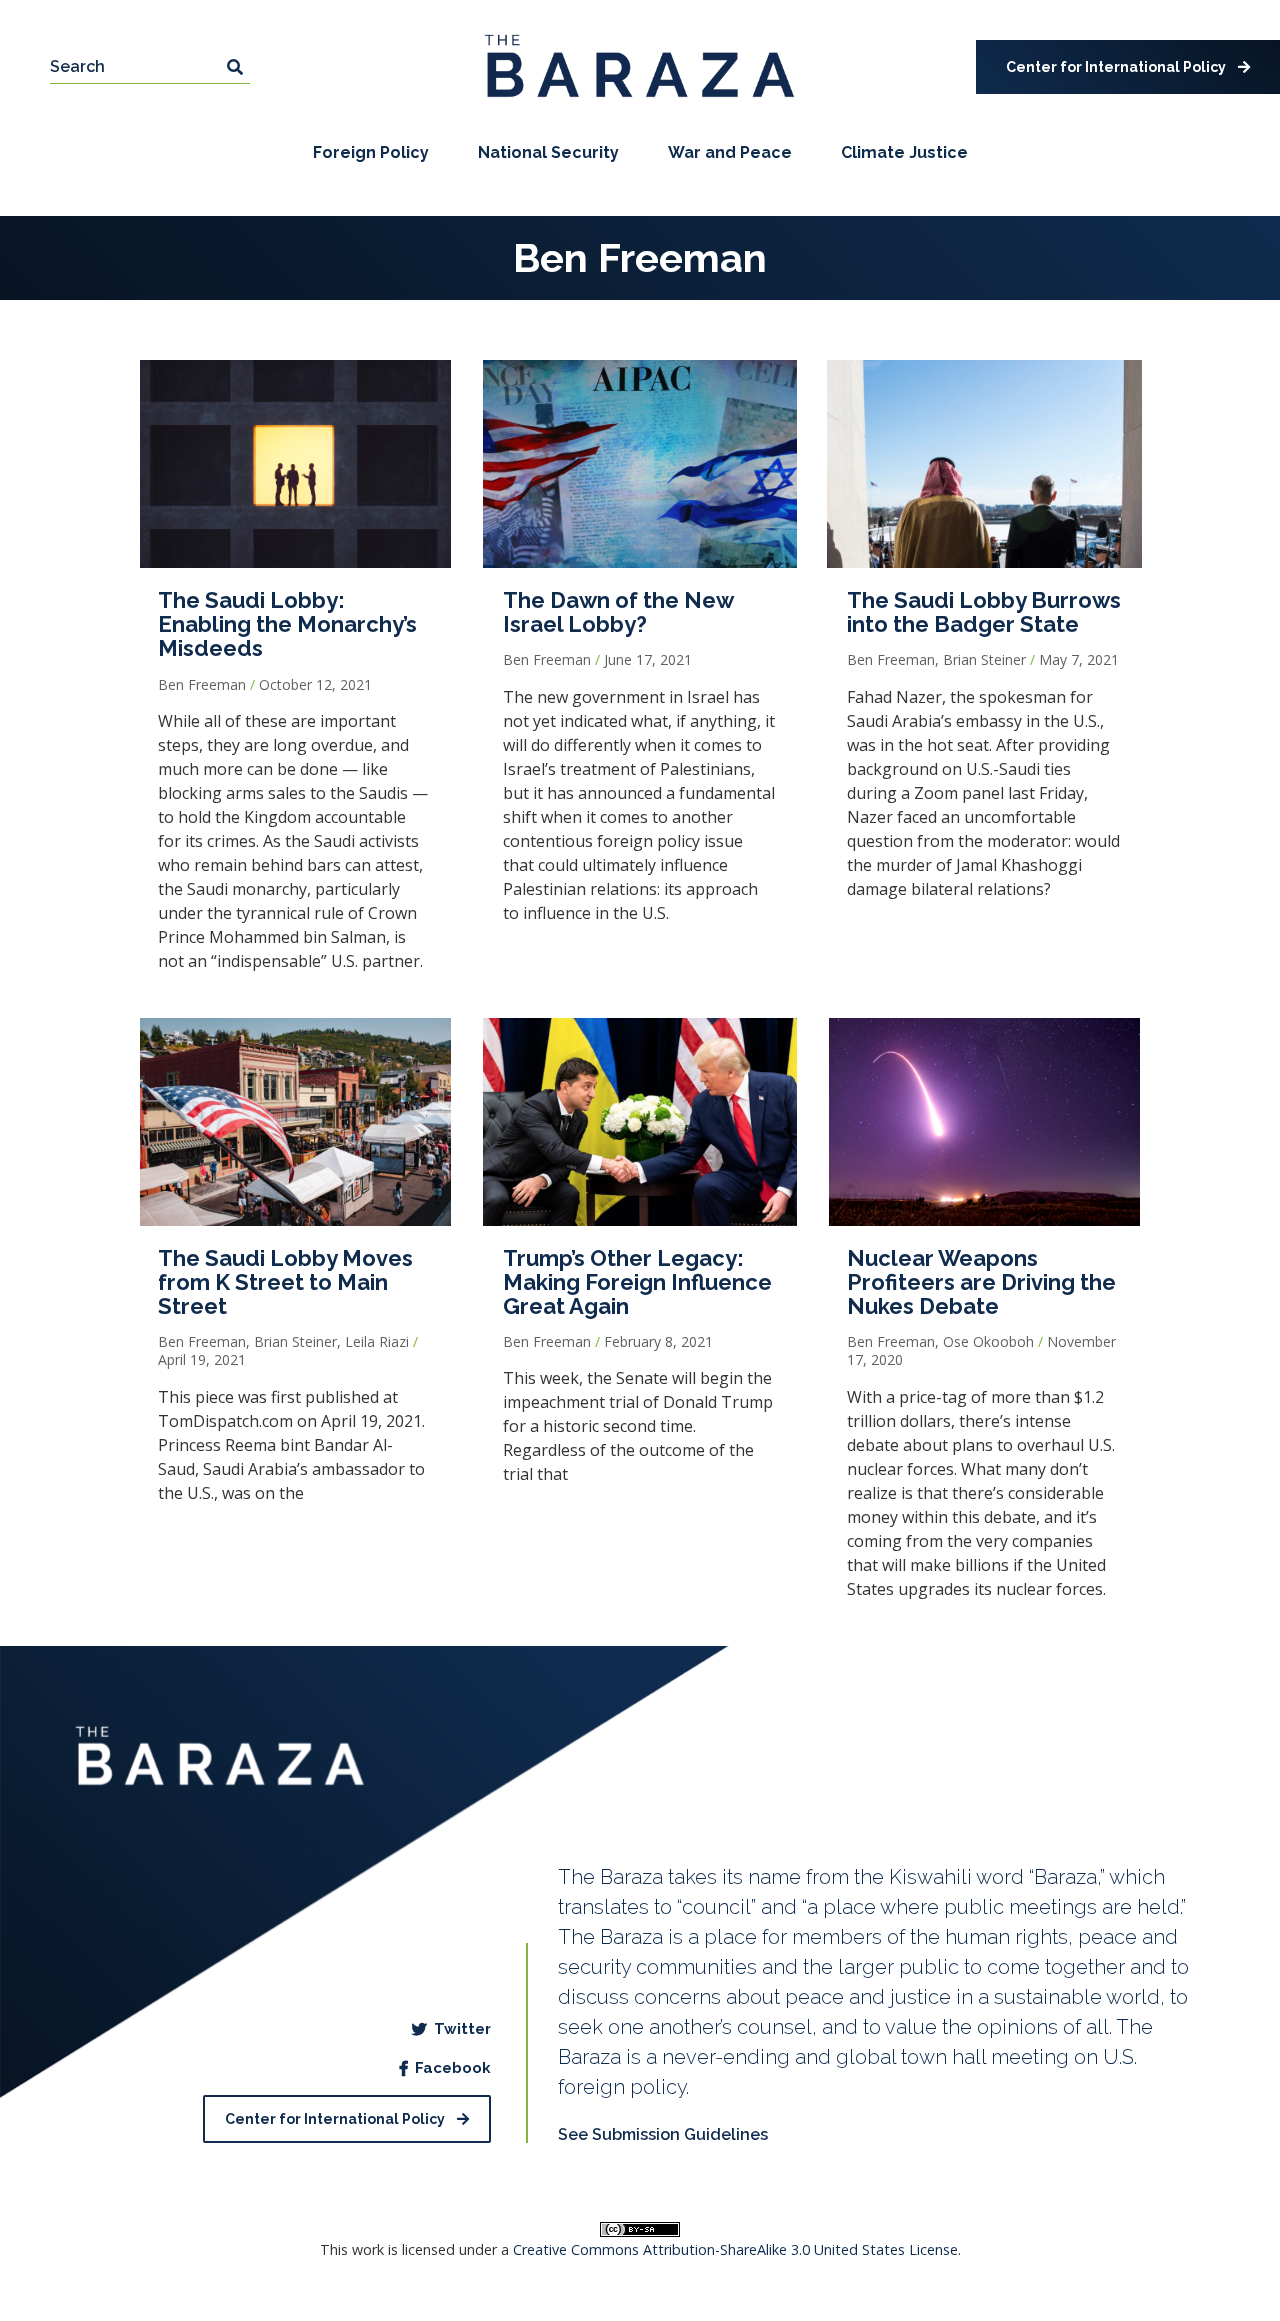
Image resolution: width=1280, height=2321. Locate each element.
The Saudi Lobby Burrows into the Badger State (984, 612)
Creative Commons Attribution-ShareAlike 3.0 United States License (735, 2249)
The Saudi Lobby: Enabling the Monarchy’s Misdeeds (287, 624)
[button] (1128, 67)
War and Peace (730, 152)
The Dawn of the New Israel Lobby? (618, 612)
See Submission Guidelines (663, 2134)
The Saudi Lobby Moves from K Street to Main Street (285, 1282)
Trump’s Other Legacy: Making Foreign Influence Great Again (637, 1282)
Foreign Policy (371, 152)
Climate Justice (904, 152)
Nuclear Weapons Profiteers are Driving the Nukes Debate (981, 1282)
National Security (548, 152)
